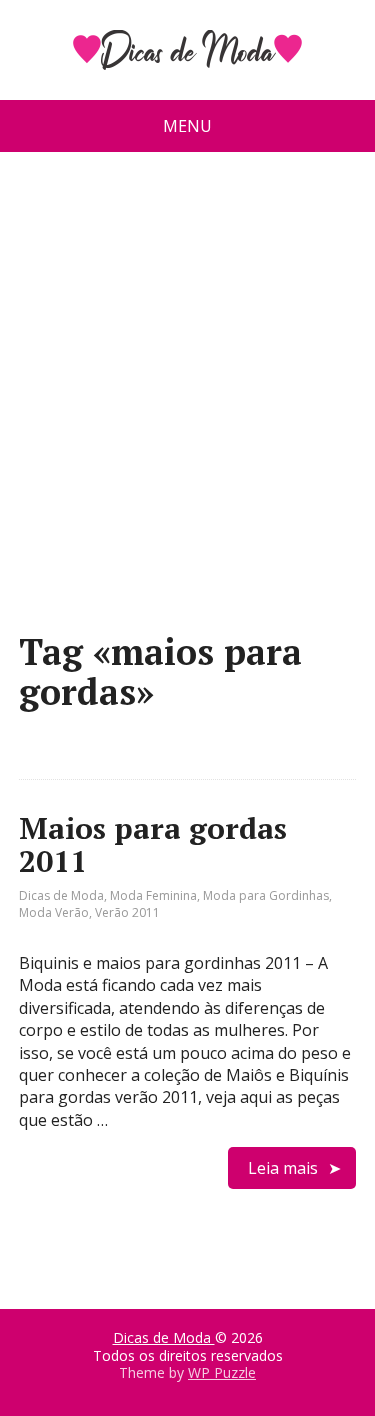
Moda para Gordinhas (266, 895)
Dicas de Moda (61, 895)
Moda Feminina (153, 895)
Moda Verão (54, 912)
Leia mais (283, 1168)
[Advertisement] (187, 399)
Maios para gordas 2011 (153, 844)
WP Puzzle (222, 1372)
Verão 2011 (127, 912)
